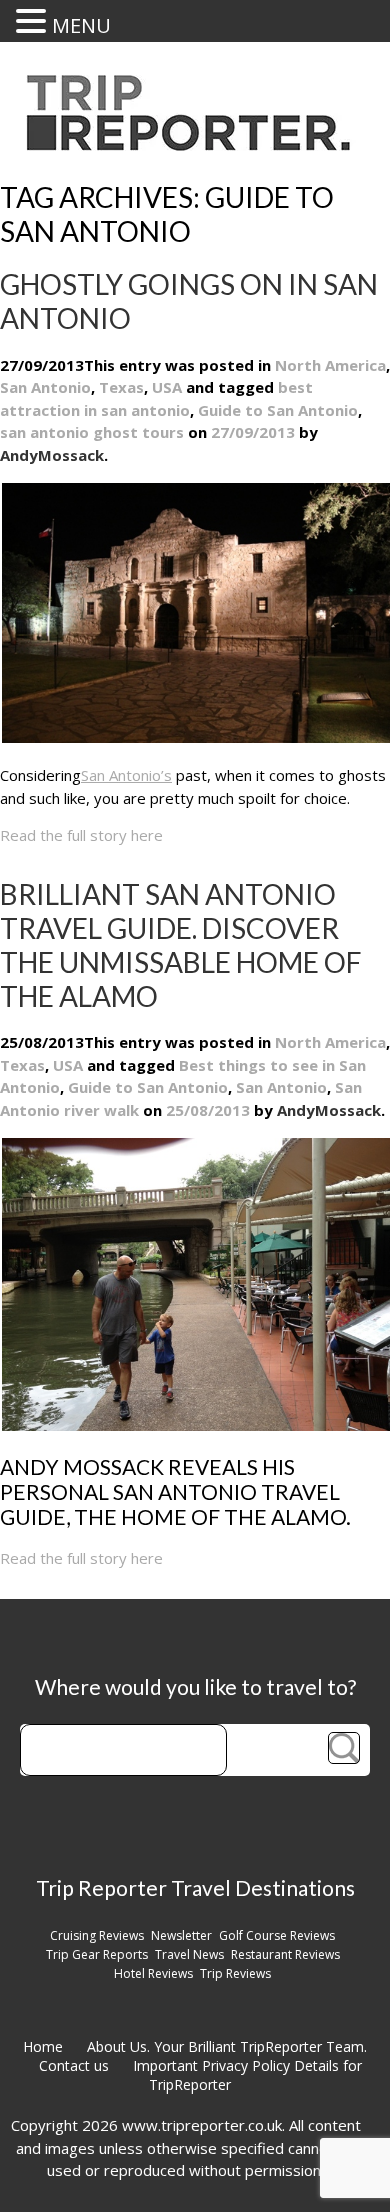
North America (330, 365)
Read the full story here (81, 835)
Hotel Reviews (153, 1973)
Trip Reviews (235, 1973)
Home (43, 2046)
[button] (34, 21)
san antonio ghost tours (92, 432)
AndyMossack (329, 1110)
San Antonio (45, 387)
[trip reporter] (195, 145)
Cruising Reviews (97, 1935)
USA (167, 387)
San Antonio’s (126, 775)
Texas (121, 387)
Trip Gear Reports (97, 1954)
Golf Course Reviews (277, 1935)
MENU (81, 25)
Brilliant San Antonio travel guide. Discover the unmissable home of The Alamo (181, 945)
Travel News (189, 1954)
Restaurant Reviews (285, 1954)
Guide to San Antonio (278, 410)
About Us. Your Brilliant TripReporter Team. (227, 2046)
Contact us (74, 2065)
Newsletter (181, 1935)
